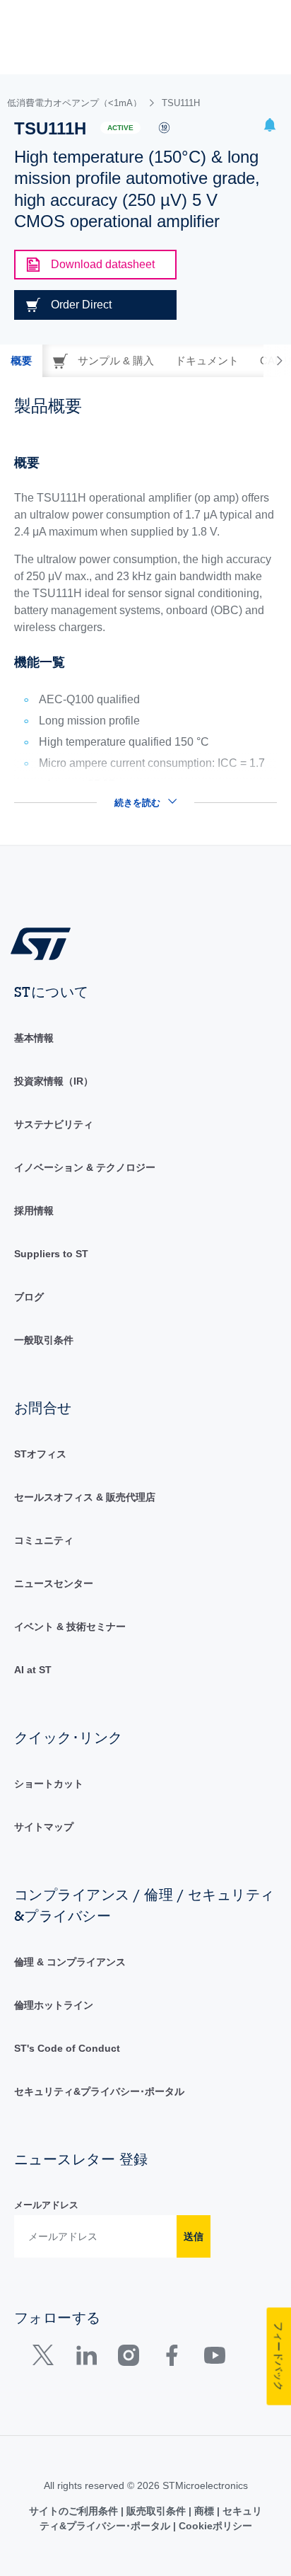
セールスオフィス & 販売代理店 (85, 1497)
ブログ (29, 1297)
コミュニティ (44, 1540)
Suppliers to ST (51, 1254)
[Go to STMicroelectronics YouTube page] (214, 2358)
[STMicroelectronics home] (46, 943)
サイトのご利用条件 (75, 2511)
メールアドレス (46, 2205)
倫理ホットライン (54, 2005)
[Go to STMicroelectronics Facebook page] (171, 2358)
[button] (270, 127)
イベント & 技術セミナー (70, 1627)
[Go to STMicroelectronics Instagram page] (128, 2358)
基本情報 (34, 1038)
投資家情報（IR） (54, 1081)
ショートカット (49, 1784)
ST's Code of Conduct (67, 2048)
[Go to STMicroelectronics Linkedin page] (86, 2358)
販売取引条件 (156, 2511)
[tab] (21, 361)
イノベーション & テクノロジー (85, 1167)
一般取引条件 (44, 1340)
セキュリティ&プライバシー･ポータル (99, 2091)
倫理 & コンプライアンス (70, 1962)
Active (120, 128)
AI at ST (33, 1670)
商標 (204, 2511)
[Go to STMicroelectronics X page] (46, 2358)
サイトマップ (44, 1827)
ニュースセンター (54, 1583)
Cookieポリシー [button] (214, 2526)
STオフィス (40, 1454)
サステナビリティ (54, 1124)
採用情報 (34, 1211)
